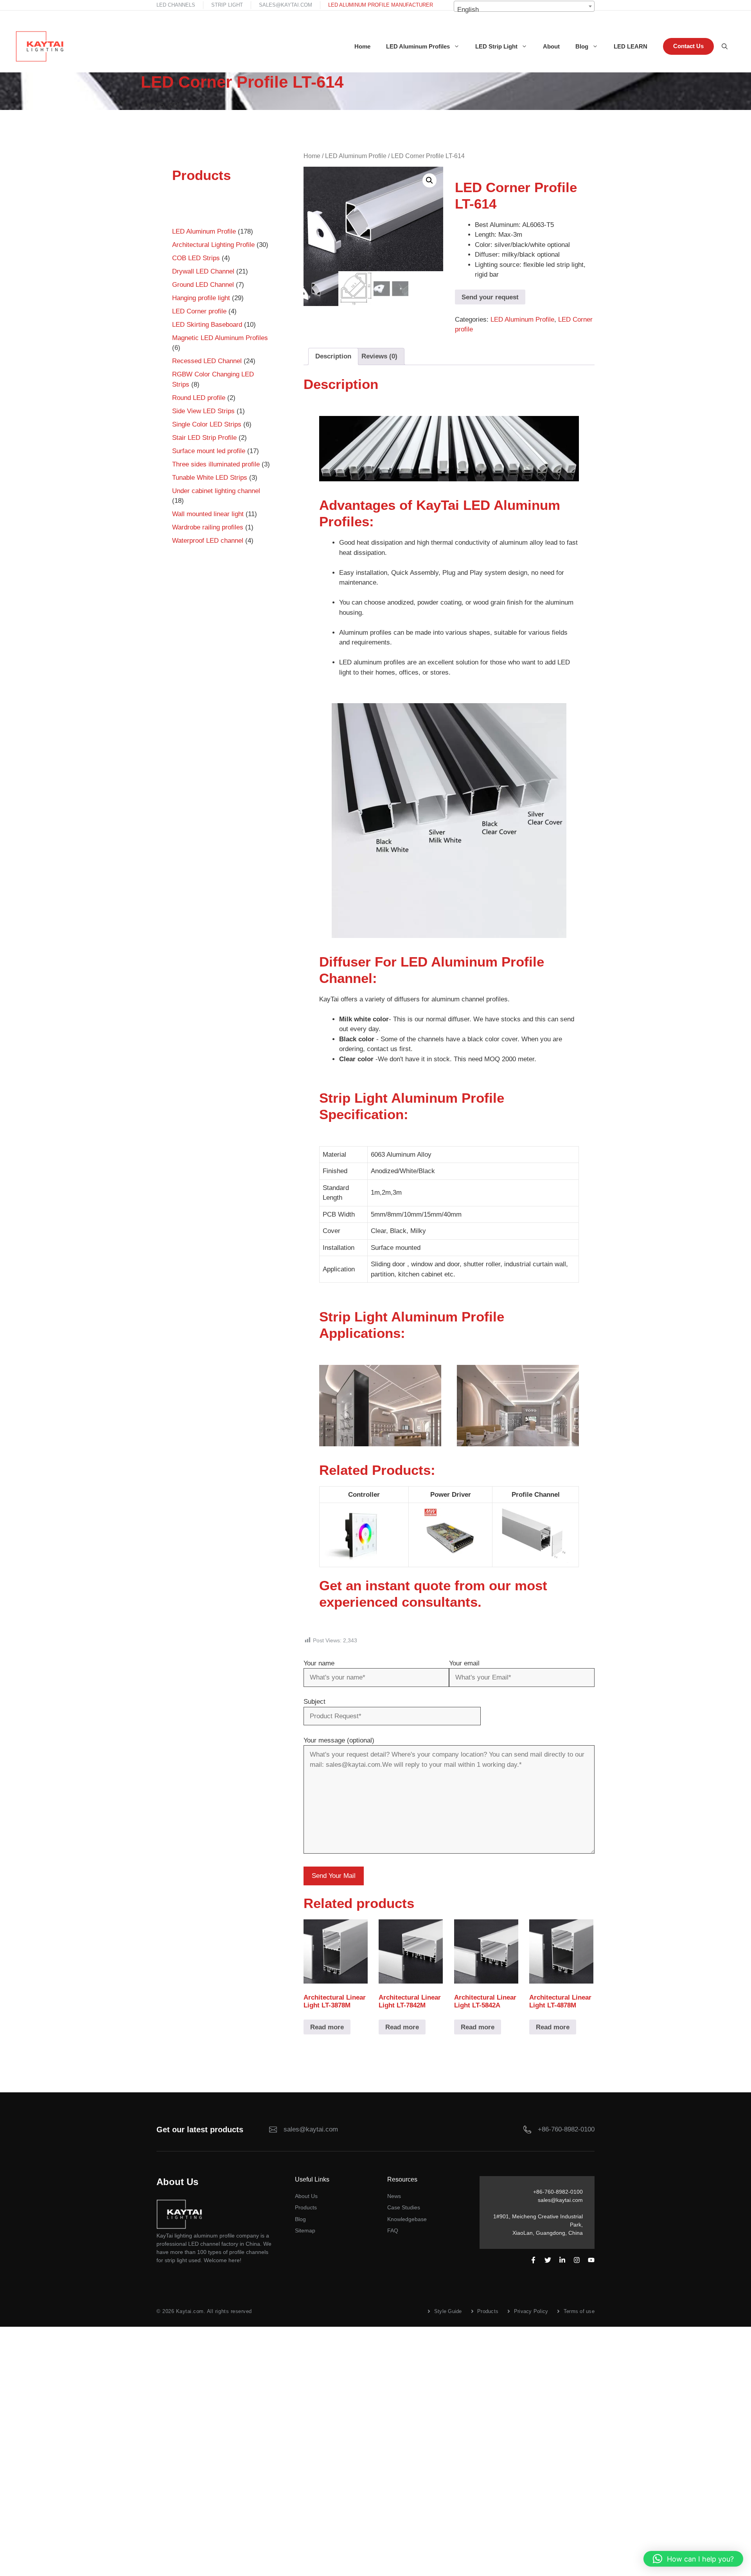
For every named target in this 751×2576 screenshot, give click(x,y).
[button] (429, 180)
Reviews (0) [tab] (379, 356)
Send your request (490, 297)
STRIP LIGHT (227, 5)
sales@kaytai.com (560, 2200)
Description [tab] (333, 356)
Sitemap (305, 2230)
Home (362, 46)
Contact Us (688, 46)
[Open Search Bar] (725, 47)
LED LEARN (631, 46)
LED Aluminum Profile (356, 156)
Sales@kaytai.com (286, 5)
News (394, 2196)
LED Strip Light (496, 46)
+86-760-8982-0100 (566, 2129)
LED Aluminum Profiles (418, 46)
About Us (306, 2196)
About (551, 46)
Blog (582, 46)
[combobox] (524, 6)
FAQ (393, 2230)
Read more (327, 2027)
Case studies (404, 2207)
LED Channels (176, 5)
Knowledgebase (407, 2219)
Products (306, 2207)
